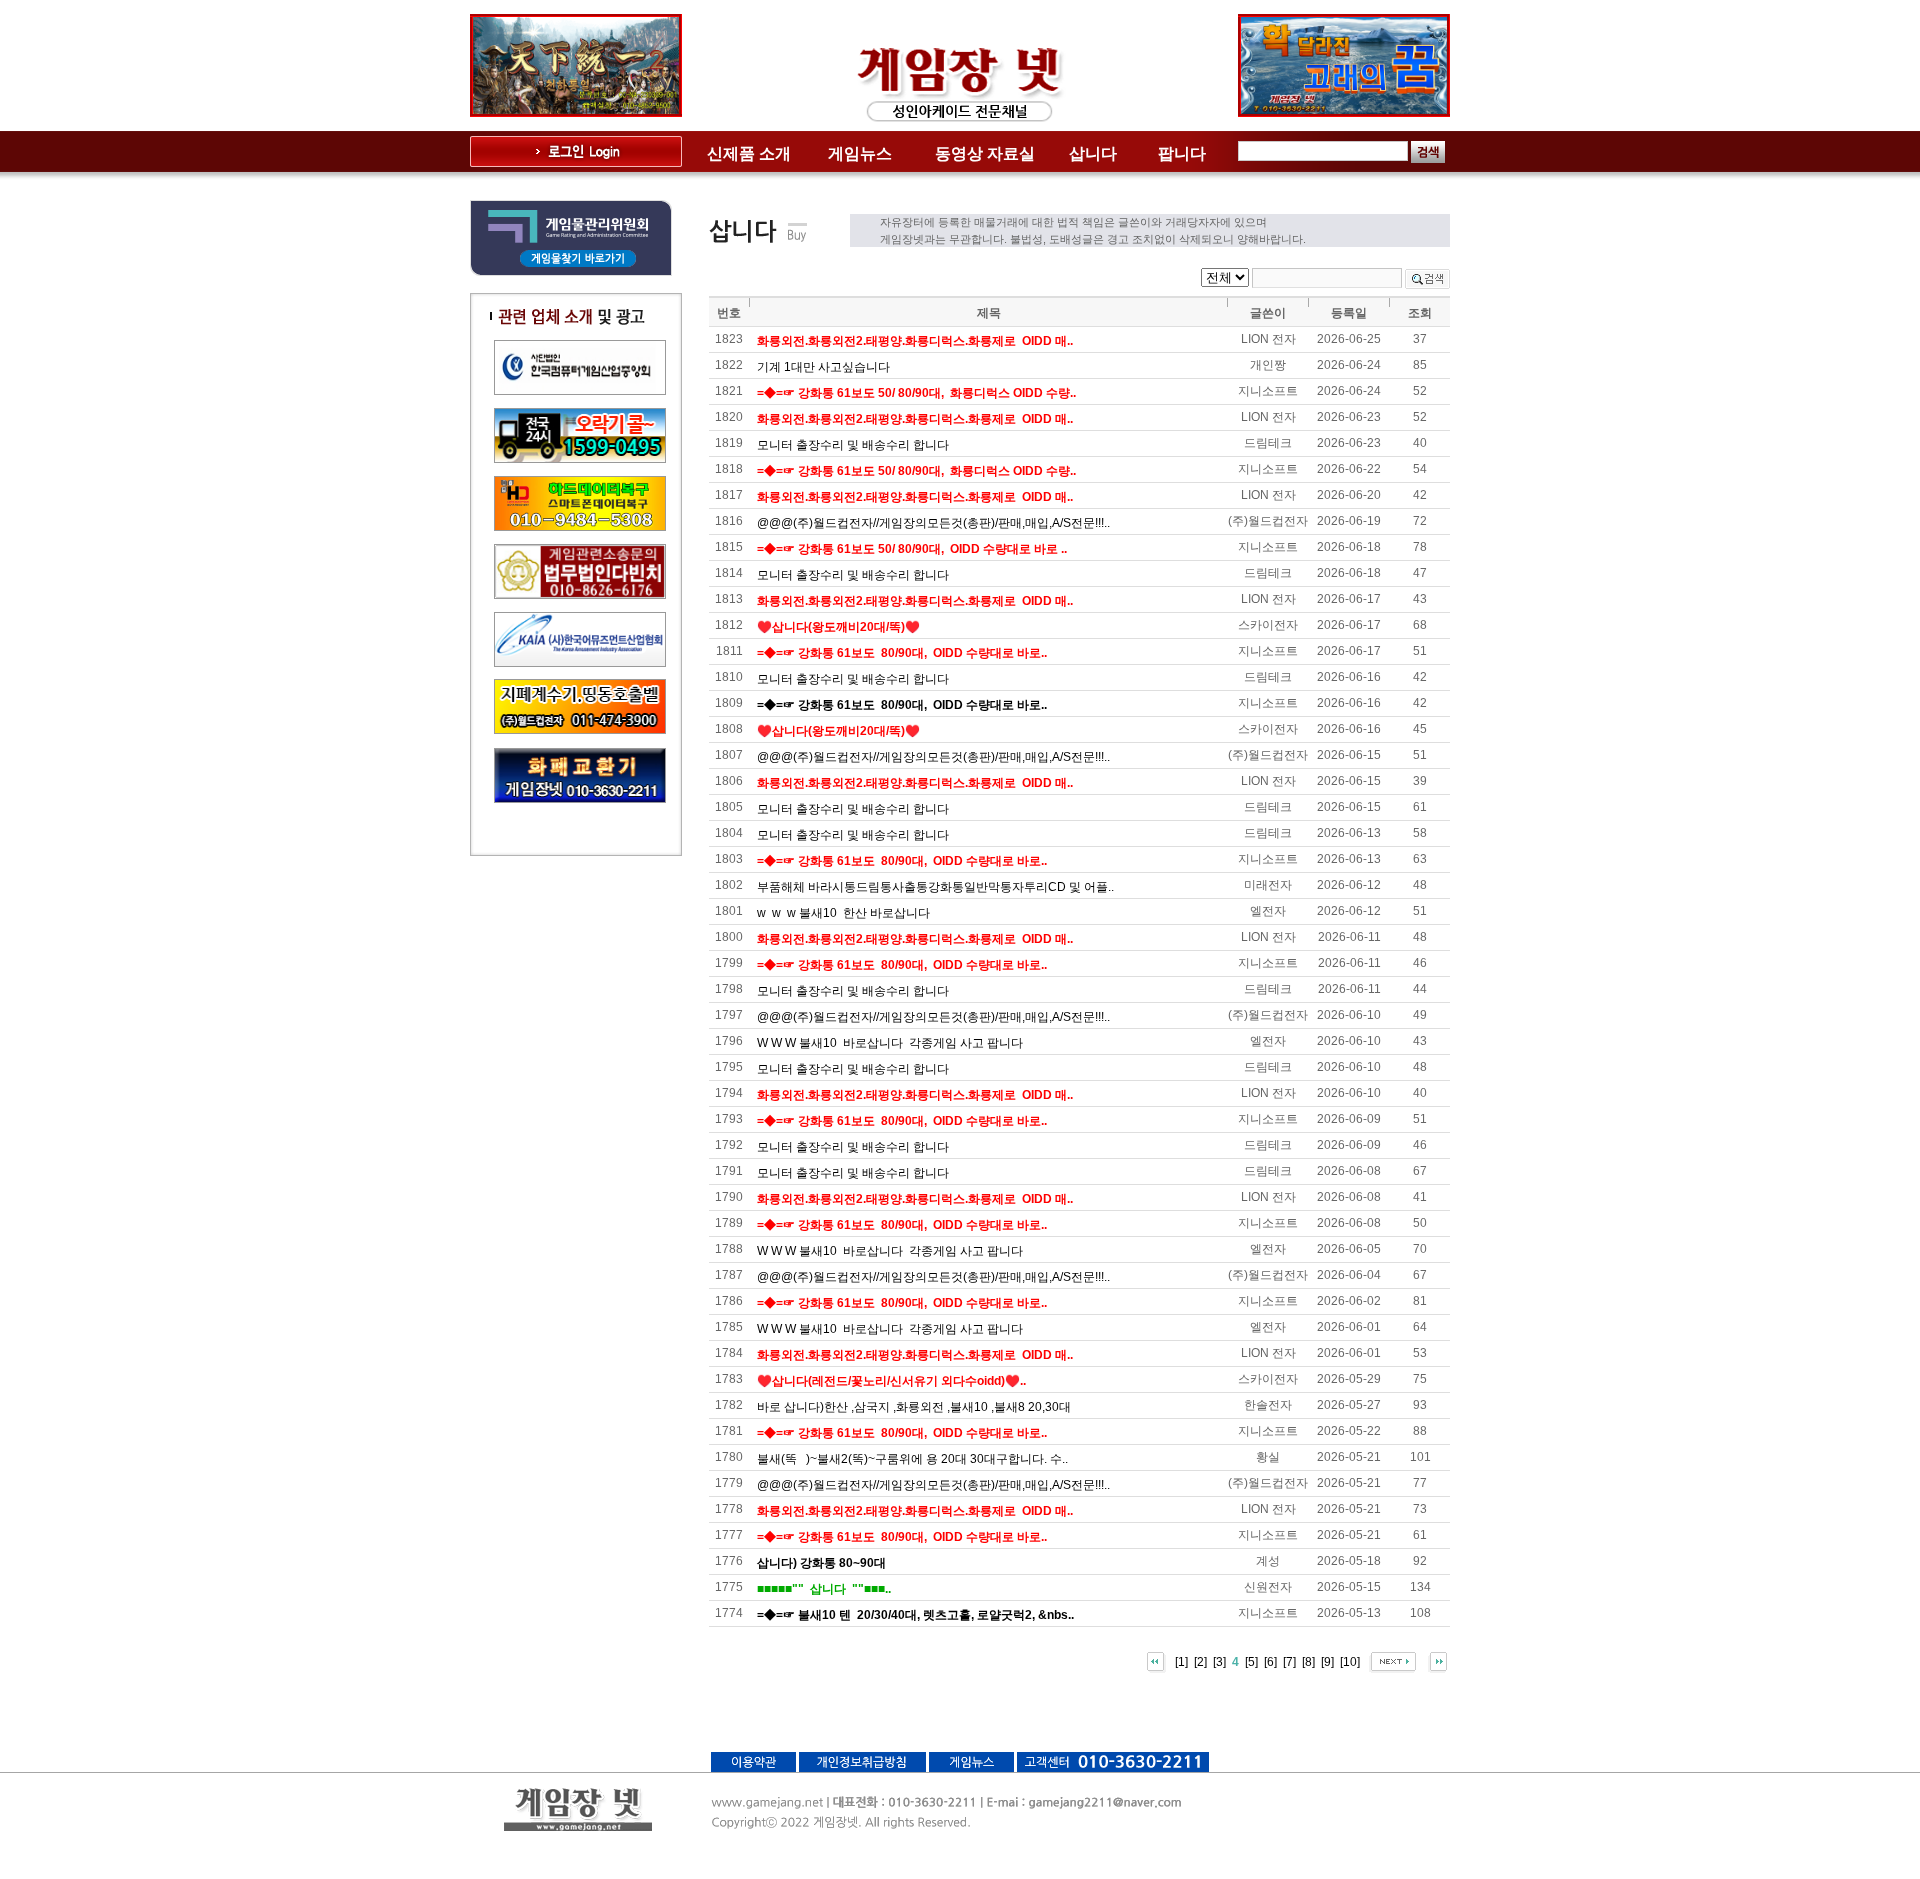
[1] (1181, 1661)
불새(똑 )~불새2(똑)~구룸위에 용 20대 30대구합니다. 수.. (912, 1459)
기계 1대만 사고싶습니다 (823, 367)
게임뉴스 (860, 153)
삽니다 (1093, 153)
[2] (1200, 1661)
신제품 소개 (749, 153)
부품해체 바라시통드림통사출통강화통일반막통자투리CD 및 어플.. (935, 887)
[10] (1350, 1661)
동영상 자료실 (985, 153)
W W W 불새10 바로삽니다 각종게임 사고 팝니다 (890, 1043)
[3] (1219, 1661)
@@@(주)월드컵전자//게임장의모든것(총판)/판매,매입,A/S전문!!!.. (933, 523)
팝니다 (1182, 153)
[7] (1289, 1661)
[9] (1327, 1661)
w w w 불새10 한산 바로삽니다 (843, 913)
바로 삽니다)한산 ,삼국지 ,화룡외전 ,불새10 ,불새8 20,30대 (914, 1407)
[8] (1308, 1661)
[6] (1270, 1661)
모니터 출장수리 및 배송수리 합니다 (853, 445)
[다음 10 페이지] (1392, 1661)
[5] (1251, 1661)
